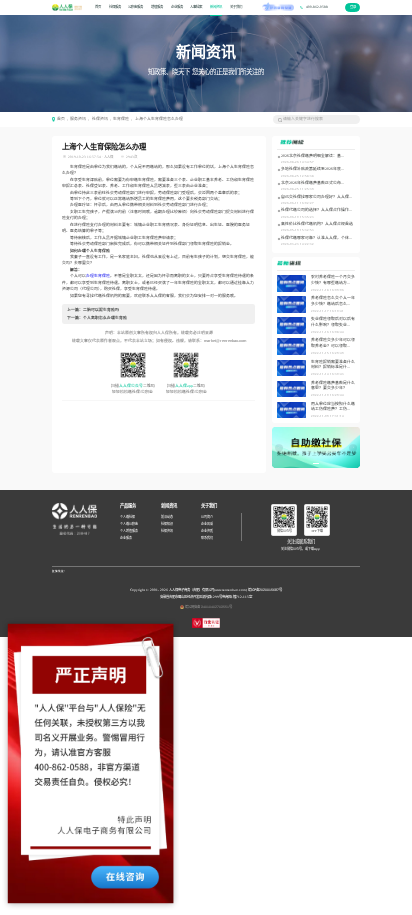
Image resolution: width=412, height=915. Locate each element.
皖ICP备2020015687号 (265, 590)
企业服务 (177, 7)
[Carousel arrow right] (353, 448)
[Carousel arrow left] (279, 448)
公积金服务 (135, 7)
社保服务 (115, 7)
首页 (98, 7)
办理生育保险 (98, 276)
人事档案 (196, 7)
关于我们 (236, 7)
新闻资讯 (216, 7)
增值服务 (157, 7)
